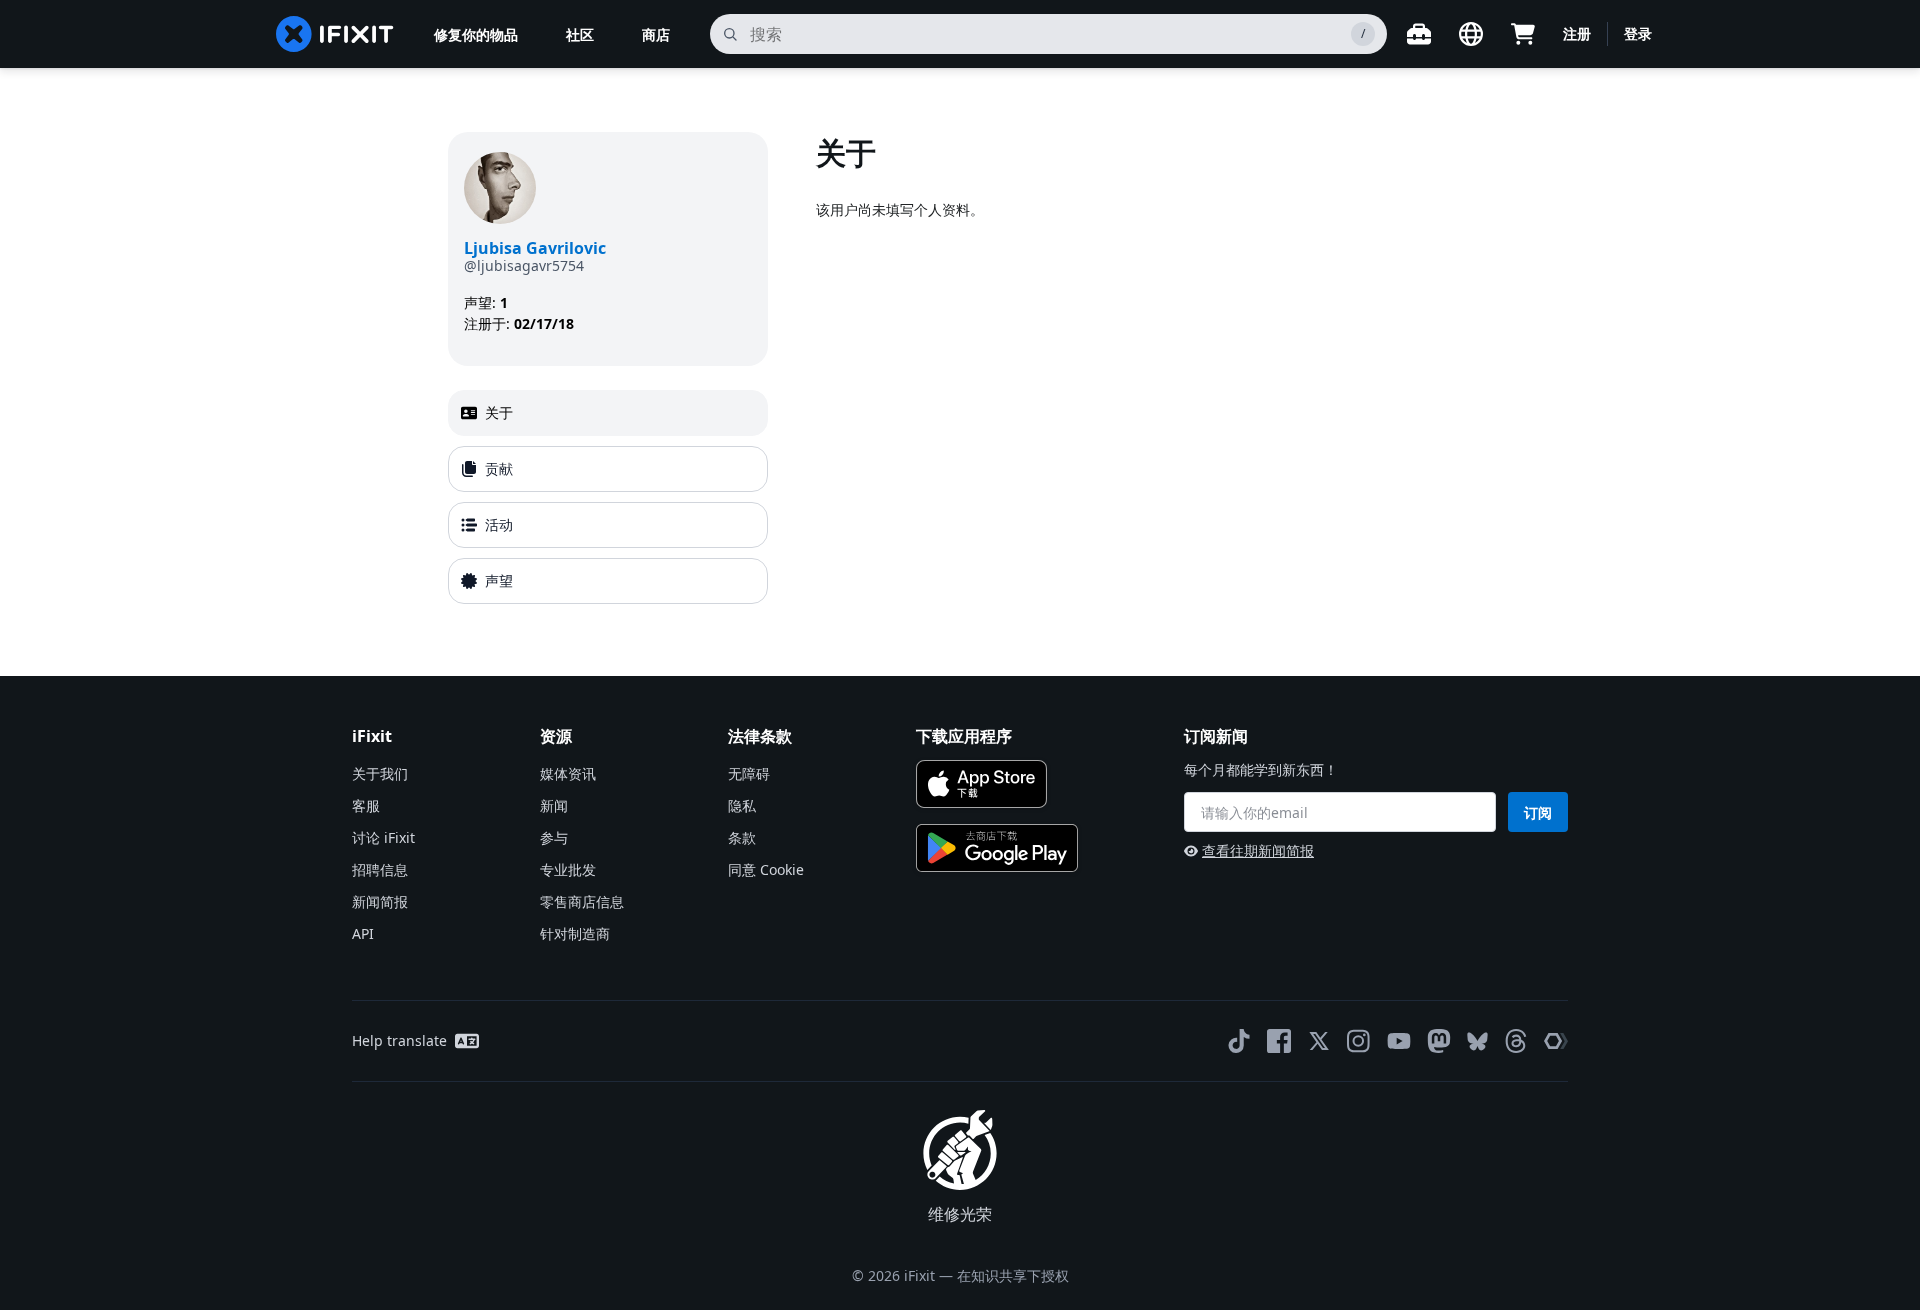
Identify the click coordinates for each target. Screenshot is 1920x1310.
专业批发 (568, 869)
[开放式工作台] (1419, 34)
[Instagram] (1359, 1041)
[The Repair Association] (1556, 1041)
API (363, 933)
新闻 (554, 805)
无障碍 (749, 773)
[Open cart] (1523, 34)
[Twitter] (1319, 1041)
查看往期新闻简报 (1258, 850)
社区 (580, 34)
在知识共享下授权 (1013, 1275)
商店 (656, 34)
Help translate (399, 1040)
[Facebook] (1279, 1041)
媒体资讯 (568, 773)
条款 (742, 837)
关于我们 (380, 773)
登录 (1638, 33)
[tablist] (608, 497)
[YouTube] (1399, 1041)
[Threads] (1516, 1041)
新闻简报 (380, 901)
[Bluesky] (1477, 1041)
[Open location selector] (1471, 34)
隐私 (742, 805)
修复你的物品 (476, 34)
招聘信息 (380, 869)
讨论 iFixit (383, 837)
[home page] (335, 34)
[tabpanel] (1144, 372)
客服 (366, 805)
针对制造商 (575, 933)
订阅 (1538, 812)
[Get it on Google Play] (997, 848)
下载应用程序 (964, 736)
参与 (554, 837)
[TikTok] (1239, 1041)
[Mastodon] (1439, 1041)
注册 (1577, 33)
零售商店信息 (582, 901)
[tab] (608, 413)
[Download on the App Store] (981, 784)
